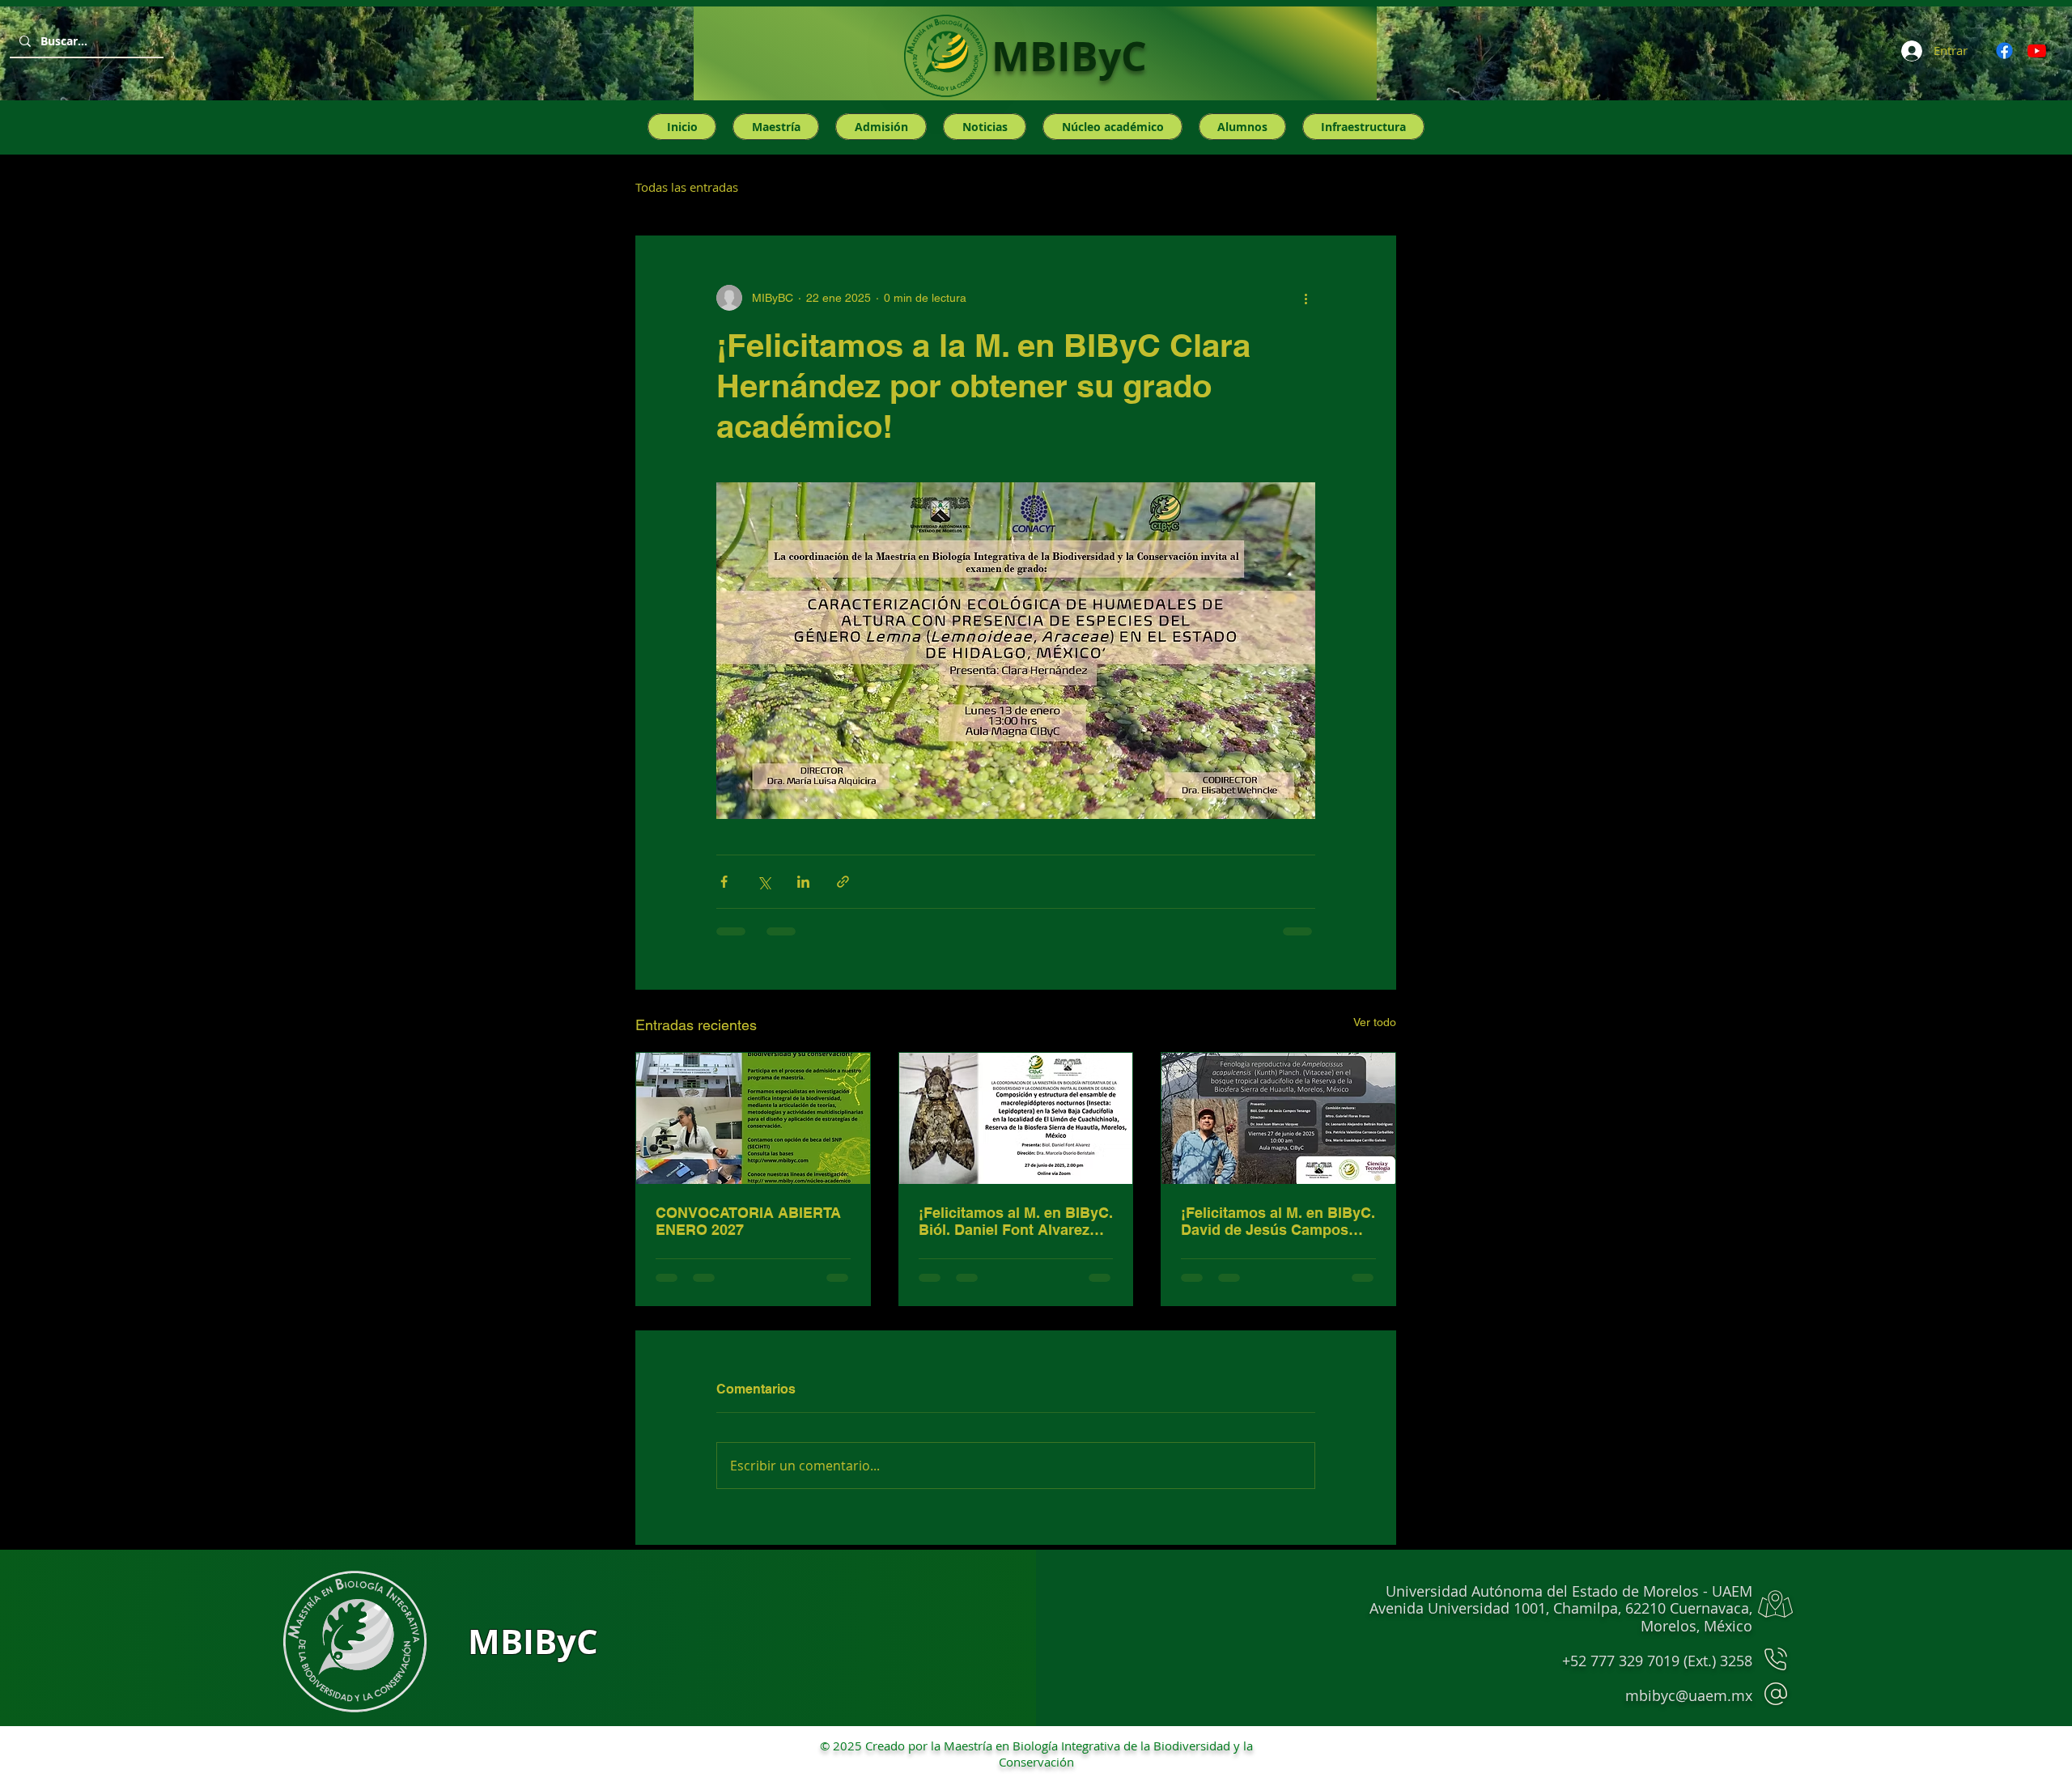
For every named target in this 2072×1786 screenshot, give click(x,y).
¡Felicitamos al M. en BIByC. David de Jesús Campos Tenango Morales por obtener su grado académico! (1278, 1221)
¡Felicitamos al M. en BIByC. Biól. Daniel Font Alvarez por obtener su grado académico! (1016, 1221)
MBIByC (1069, 56)
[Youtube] (2037, 51)
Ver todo (1375, 1022)
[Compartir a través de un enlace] (843, 882)
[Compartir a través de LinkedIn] (803, 882)
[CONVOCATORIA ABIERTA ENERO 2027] (753, 1118)
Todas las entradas (687, 187)
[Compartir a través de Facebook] (724, 882)
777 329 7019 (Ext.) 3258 (1671, 1661)
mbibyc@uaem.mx (1689, 1695)
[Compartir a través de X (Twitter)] (764, 882)
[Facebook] (2004, 51)
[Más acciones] (1306, 298)
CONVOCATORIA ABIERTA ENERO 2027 (748, 1221)
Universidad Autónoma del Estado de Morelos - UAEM (1569, 1591)
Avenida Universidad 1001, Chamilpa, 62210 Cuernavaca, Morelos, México (1561, 1617)
